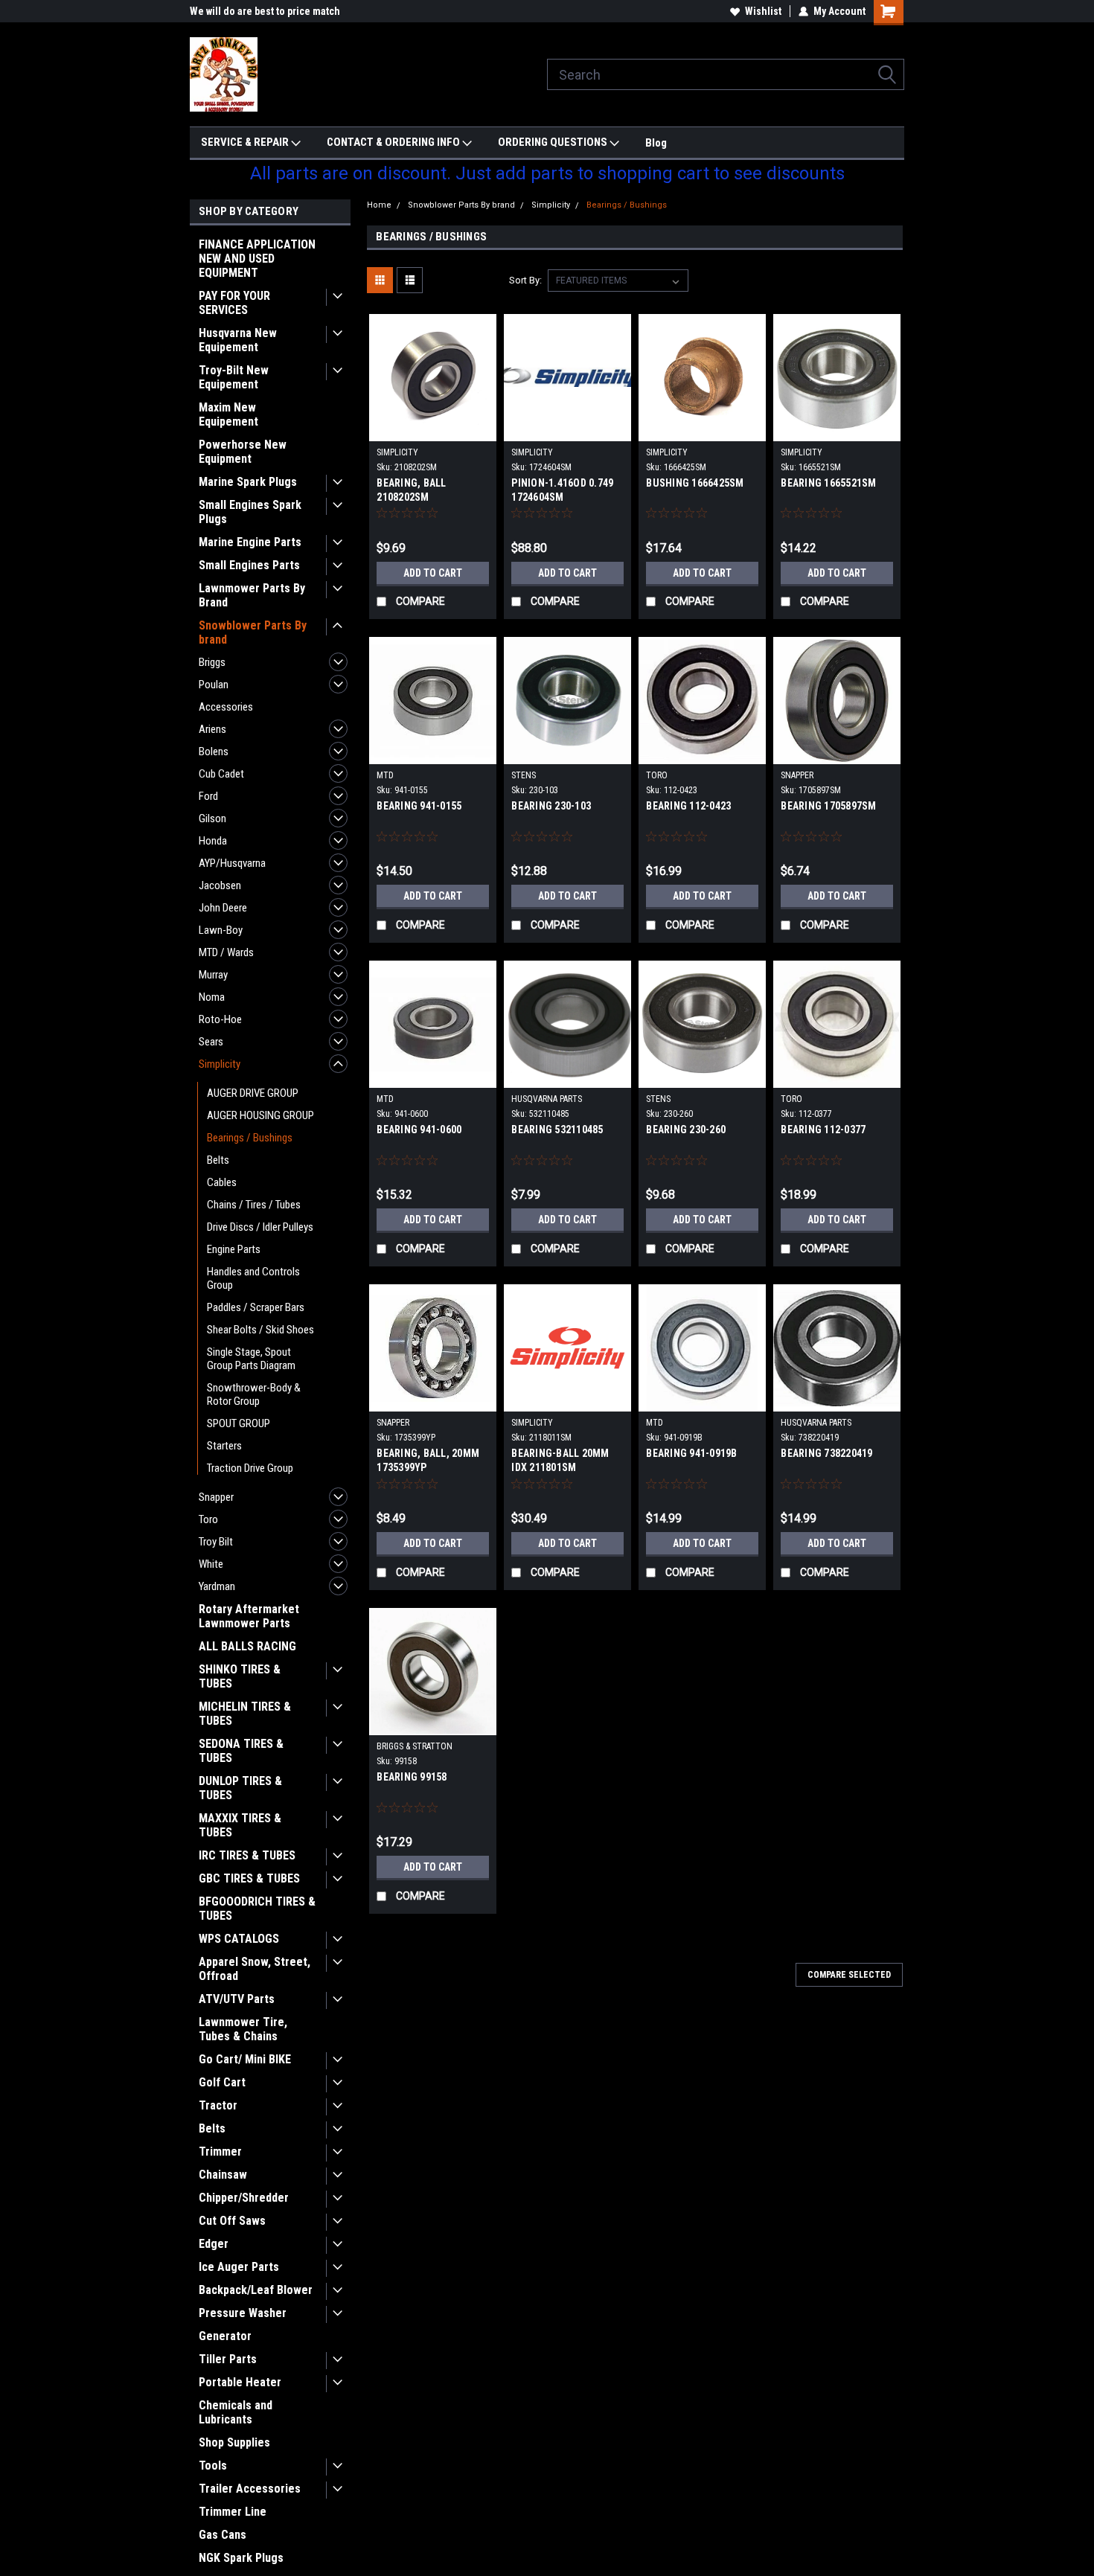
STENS (524, 775)
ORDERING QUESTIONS (554, 142)
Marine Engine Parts (250, 542)
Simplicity (220, 1064)
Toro (208, 1519)
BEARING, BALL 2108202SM (411, 490)
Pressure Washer (243, 2313)
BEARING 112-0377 (823, 1130)
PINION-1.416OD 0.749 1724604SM (562, 490)
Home (379, 205)
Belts (218, 1160)
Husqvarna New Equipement (238, 340)
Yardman (217, 1586)
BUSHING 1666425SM (695, 483)
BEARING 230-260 (686, 1130)
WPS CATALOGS (239, 1939)
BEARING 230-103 (551, 806)
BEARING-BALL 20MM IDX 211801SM (560, 1460)
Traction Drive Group (250, 1468)
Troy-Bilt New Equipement (234, 377)
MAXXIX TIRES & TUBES (240, 1825)
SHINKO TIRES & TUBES (240, 1676)
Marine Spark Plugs (248, 482)
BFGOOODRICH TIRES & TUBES (257, 1909)
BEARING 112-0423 (688, 806)
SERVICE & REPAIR (246, 142)
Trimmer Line (233, 2512)
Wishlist (763, 11)
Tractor (218, 2105)
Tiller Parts (228, 2359)
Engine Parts (234, 1249)
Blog (656, 143)
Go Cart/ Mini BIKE (245, 2059)
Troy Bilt (216, 1542)
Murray (213, 975)
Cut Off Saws (232, 2221)
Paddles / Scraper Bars (256, 1307)
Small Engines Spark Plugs (250, 512)
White (211, 1564)
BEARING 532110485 (557, 1130)
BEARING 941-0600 (419, 1130)
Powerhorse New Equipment (243, 452)
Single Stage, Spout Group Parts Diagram (251, 1359)
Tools (213, 2466)
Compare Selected (849, 1975)
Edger (214, 2244)
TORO (657, 775)
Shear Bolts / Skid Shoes (260, 1330)
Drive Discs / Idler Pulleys (260, 1227)
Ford (208, 796)
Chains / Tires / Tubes (254, 1205)
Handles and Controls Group (253, 1278)
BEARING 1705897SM (828, 806)
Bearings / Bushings (250, 1138)
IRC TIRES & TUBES (247, 1855)
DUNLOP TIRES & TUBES (240, 1788)
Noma (212, 997)
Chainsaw (223, 2175)
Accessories (226, 707)
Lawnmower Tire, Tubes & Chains (243, 2029)
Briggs (212, 662)
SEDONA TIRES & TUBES (241, 1751)
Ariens (212, 729)
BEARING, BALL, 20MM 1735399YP (428, 1460)
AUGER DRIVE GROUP (253, 1093)
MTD (385, 775)
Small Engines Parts (249, 565)
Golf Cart (222, 2082)
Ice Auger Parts (239, 2267)
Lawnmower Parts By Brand (252, 595)
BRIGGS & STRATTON (415, 1746)
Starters (224, 1446)
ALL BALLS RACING (247, 1646)
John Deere (223, 908)
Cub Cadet (221, 774)
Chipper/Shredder (244, 2198)
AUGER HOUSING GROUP (260, 1115)
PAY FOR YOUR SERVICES (234, 303)
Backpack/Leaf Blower (256, 2290)
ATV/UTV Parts (237, 1999)
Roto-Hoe (220, 1019)
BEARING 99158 (412, 1777)
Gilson (212, 818)
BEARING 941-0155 (419, 806)
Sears (211, 1042)
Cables (222, 1182)
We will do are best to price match (265, 11)
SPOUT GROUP (239, 1423)
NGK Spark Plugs (241, 2558)
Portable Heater (240, 2382)
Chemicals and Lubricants (236, 2412)
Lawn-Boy (221, 930)
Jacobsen (220, 885)
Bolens (214, 752)
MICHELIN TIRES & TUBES (245, 1714)
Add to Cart (433, 573)
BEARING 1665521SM (828, 483)
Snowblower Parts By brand (253, 632)
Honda (213, 841)
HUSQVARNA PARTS (547, 1099)
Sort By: (525, 280)
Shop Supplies (234, 2442)
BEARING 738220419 (826, 1453)
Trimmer (220, 2152)
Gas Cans (223, 2535)
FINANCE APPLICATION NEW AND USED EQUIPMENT (257, 259)
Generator (225, 2336)
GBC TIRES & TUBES (249, 1878)
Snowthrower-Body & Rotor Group (254, 1394)
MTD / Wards (226, 952)
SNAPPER (797, 775)
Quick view (433, 430)
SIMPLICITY (397, 452)
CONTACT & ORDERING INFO (394, 142)
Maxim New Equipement (228, 414)
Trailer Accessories (250, 2489)
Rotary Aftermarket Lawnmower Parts (249, 1616)
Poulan (214, 685)
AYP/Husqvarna (232, 863)
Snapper (216, 1497)
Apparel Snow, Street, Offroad (255, 1969)
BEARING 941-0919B (691, 1453)
